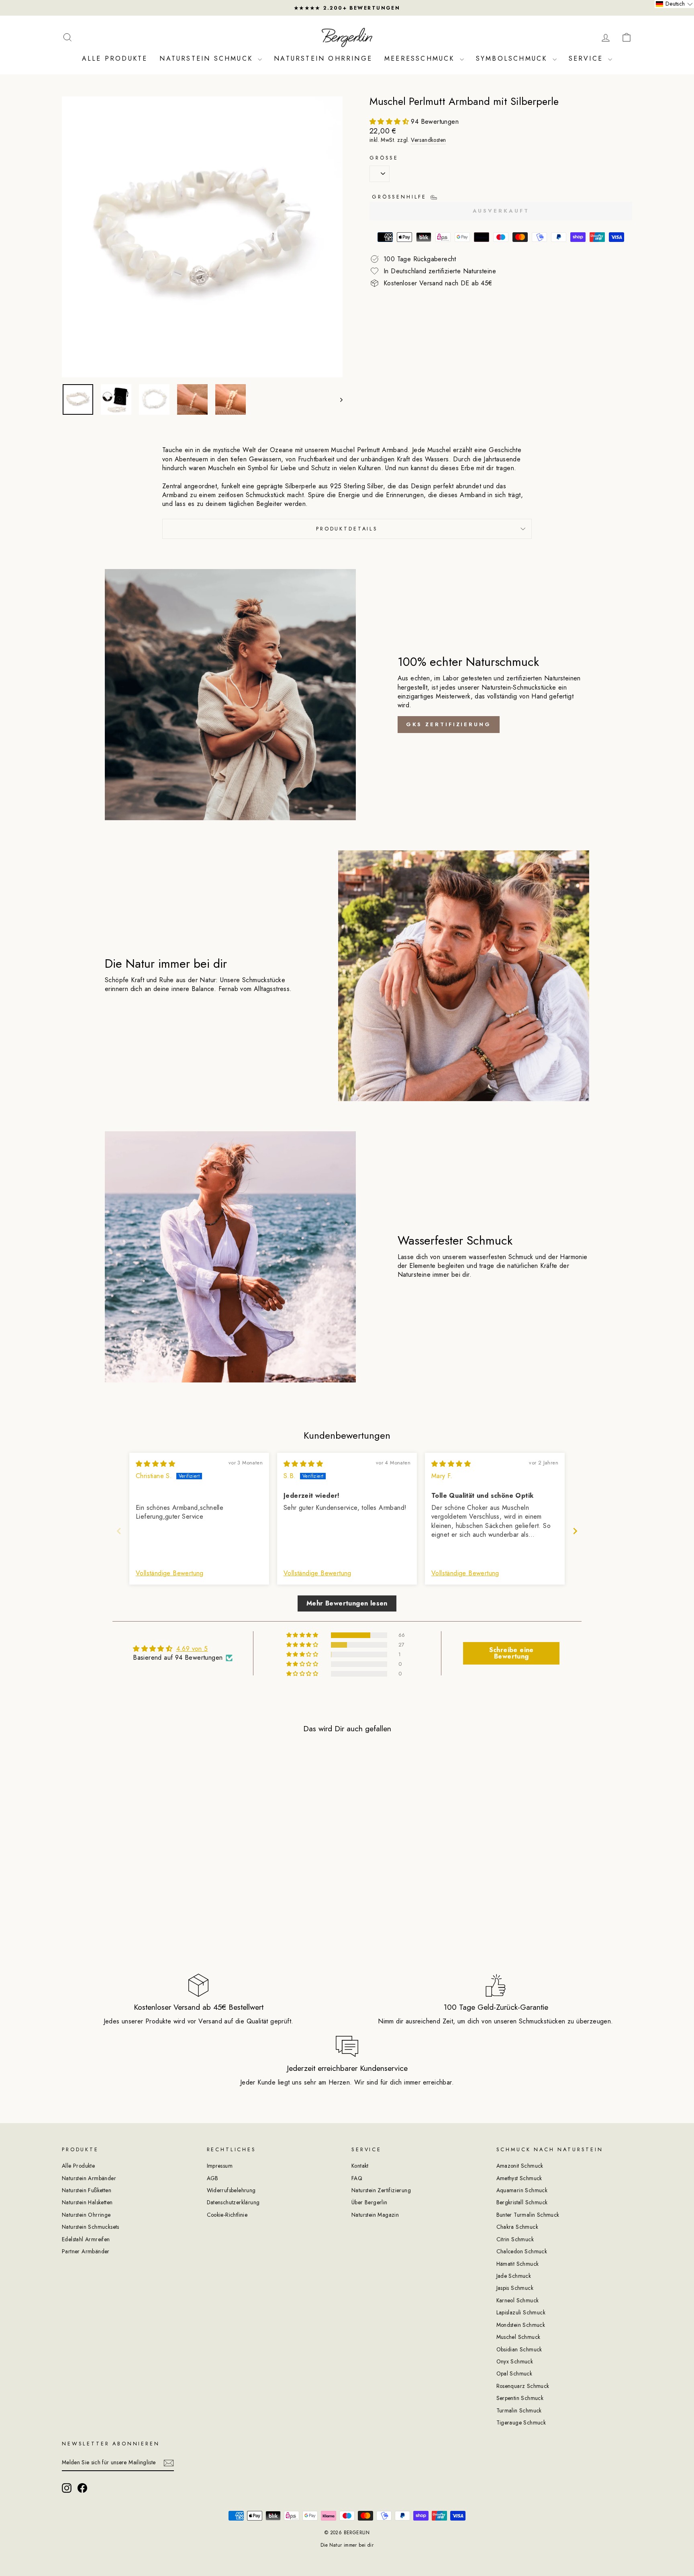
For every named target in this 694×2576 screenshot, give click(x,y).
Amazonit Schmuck (520, 2166)
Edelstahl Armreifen (86, 2239)
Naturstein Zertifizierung (381, 2190)
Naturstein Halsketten (87, 2202)
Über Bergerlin (369, 2202)
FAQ (357, 2178)
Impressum (220, 2166)
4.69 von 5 (192, 1649)
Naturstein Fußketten (87, 2190)
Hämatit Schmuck (518, 2264)
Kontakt (360, 2166)
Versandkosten (428, 140)
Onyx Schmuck (515, 2361)
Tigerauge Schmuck (521, 2422)
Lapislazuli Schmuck (521, 2312)
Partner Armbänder (86, 2251)
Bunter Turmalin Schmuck (528, 2215)
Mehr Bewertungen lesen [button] (347, 1603)
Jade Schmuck (514, 2276)
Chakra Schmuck (517, 2227)
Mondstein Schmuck (521, 2325)
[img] (155, 1464)
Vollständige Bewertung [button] (170, 1573)
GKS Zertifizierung (449, 724)
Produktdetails (347, 529)
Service (588, 58)
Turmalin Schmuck (519, 2410)
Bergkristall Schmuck (522, 2202)
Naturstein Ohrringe (323, 58)
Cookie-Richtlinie (227, 2215)
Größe (384, 158)
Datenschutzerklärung (233, 2202)
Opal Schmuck (514, 2373)
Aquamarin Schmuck (522, 2190)
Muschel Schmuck (518, 2337)
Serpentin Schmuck (520, 2398)
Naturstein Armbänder (89, 2178)
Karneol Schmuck (518, 2300)
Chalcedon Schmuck (522, 2251)
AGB (213, 2178)
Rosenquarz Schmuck (523, 2386)
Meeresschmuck (421, 58)
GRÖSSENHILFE (401, 197)
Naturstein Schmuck (208, 58)
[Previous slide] (119, 1531)
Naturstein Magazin (375, 2215)
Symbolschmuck (513, 58)
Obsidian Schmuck (519, 2349)
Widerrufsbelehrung (231, 2190)
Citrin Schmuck (515, 2239)
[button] (390, 122)
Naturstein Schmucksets (91, 2227)
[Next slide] (575, 1531)
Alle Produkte (115, 58)
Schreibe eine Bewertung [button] (511, 1653)
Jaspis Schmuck (515, 2288)
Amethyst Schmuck (519, 2178)
